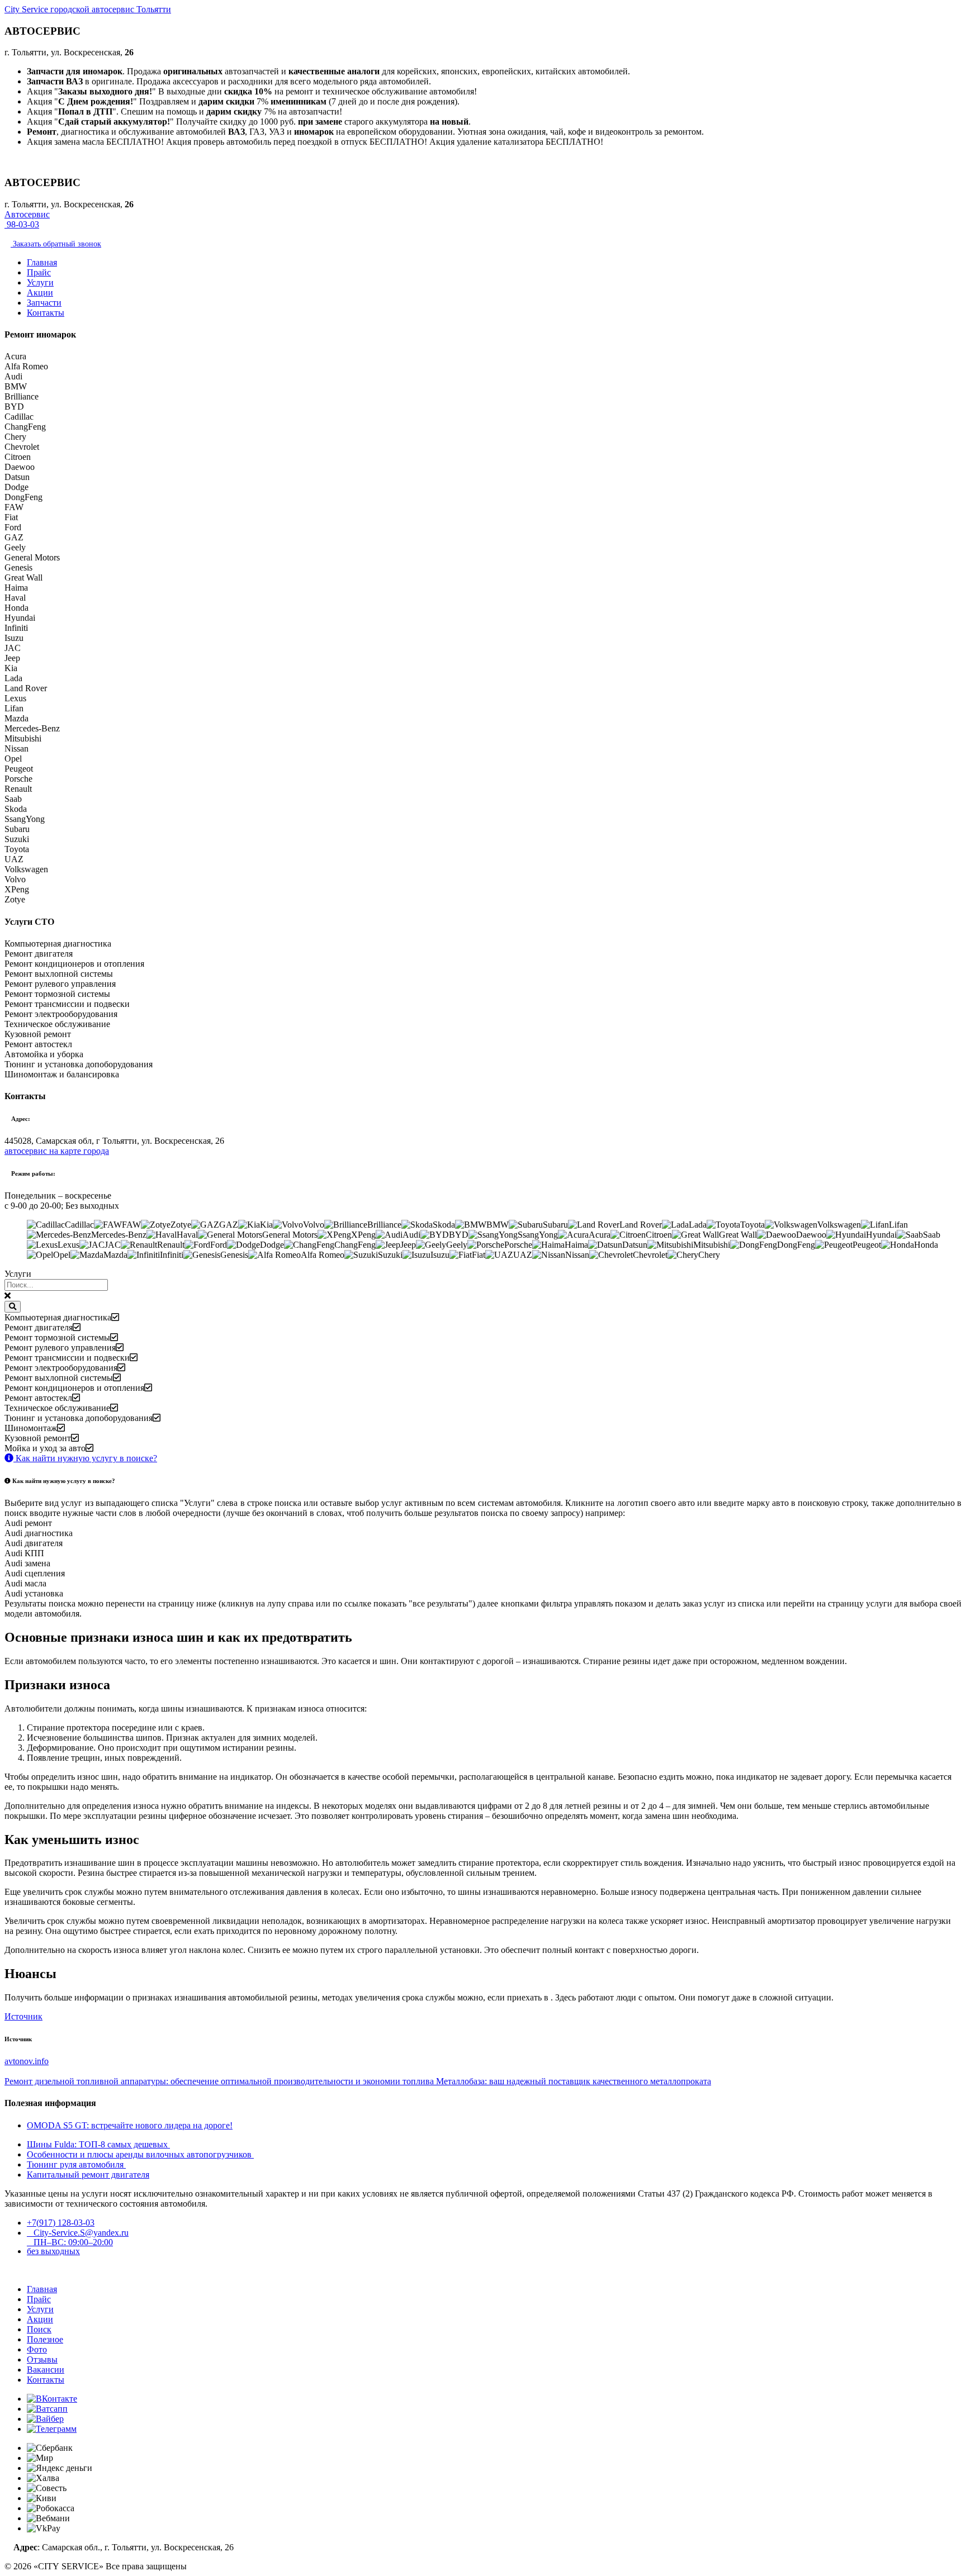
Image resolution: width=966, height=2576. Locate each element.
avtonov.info (27, 2061)
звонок (56, 244)
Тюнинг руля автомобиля (76, 2164)
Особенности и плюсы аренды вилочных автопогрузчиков (140, 2154)
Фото (37, 2349)
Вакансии (46, 2370)
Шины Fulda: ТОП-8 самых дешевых (98, 2144)
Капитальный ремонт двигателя (88, 2175)
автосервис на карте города (57, 1151)
